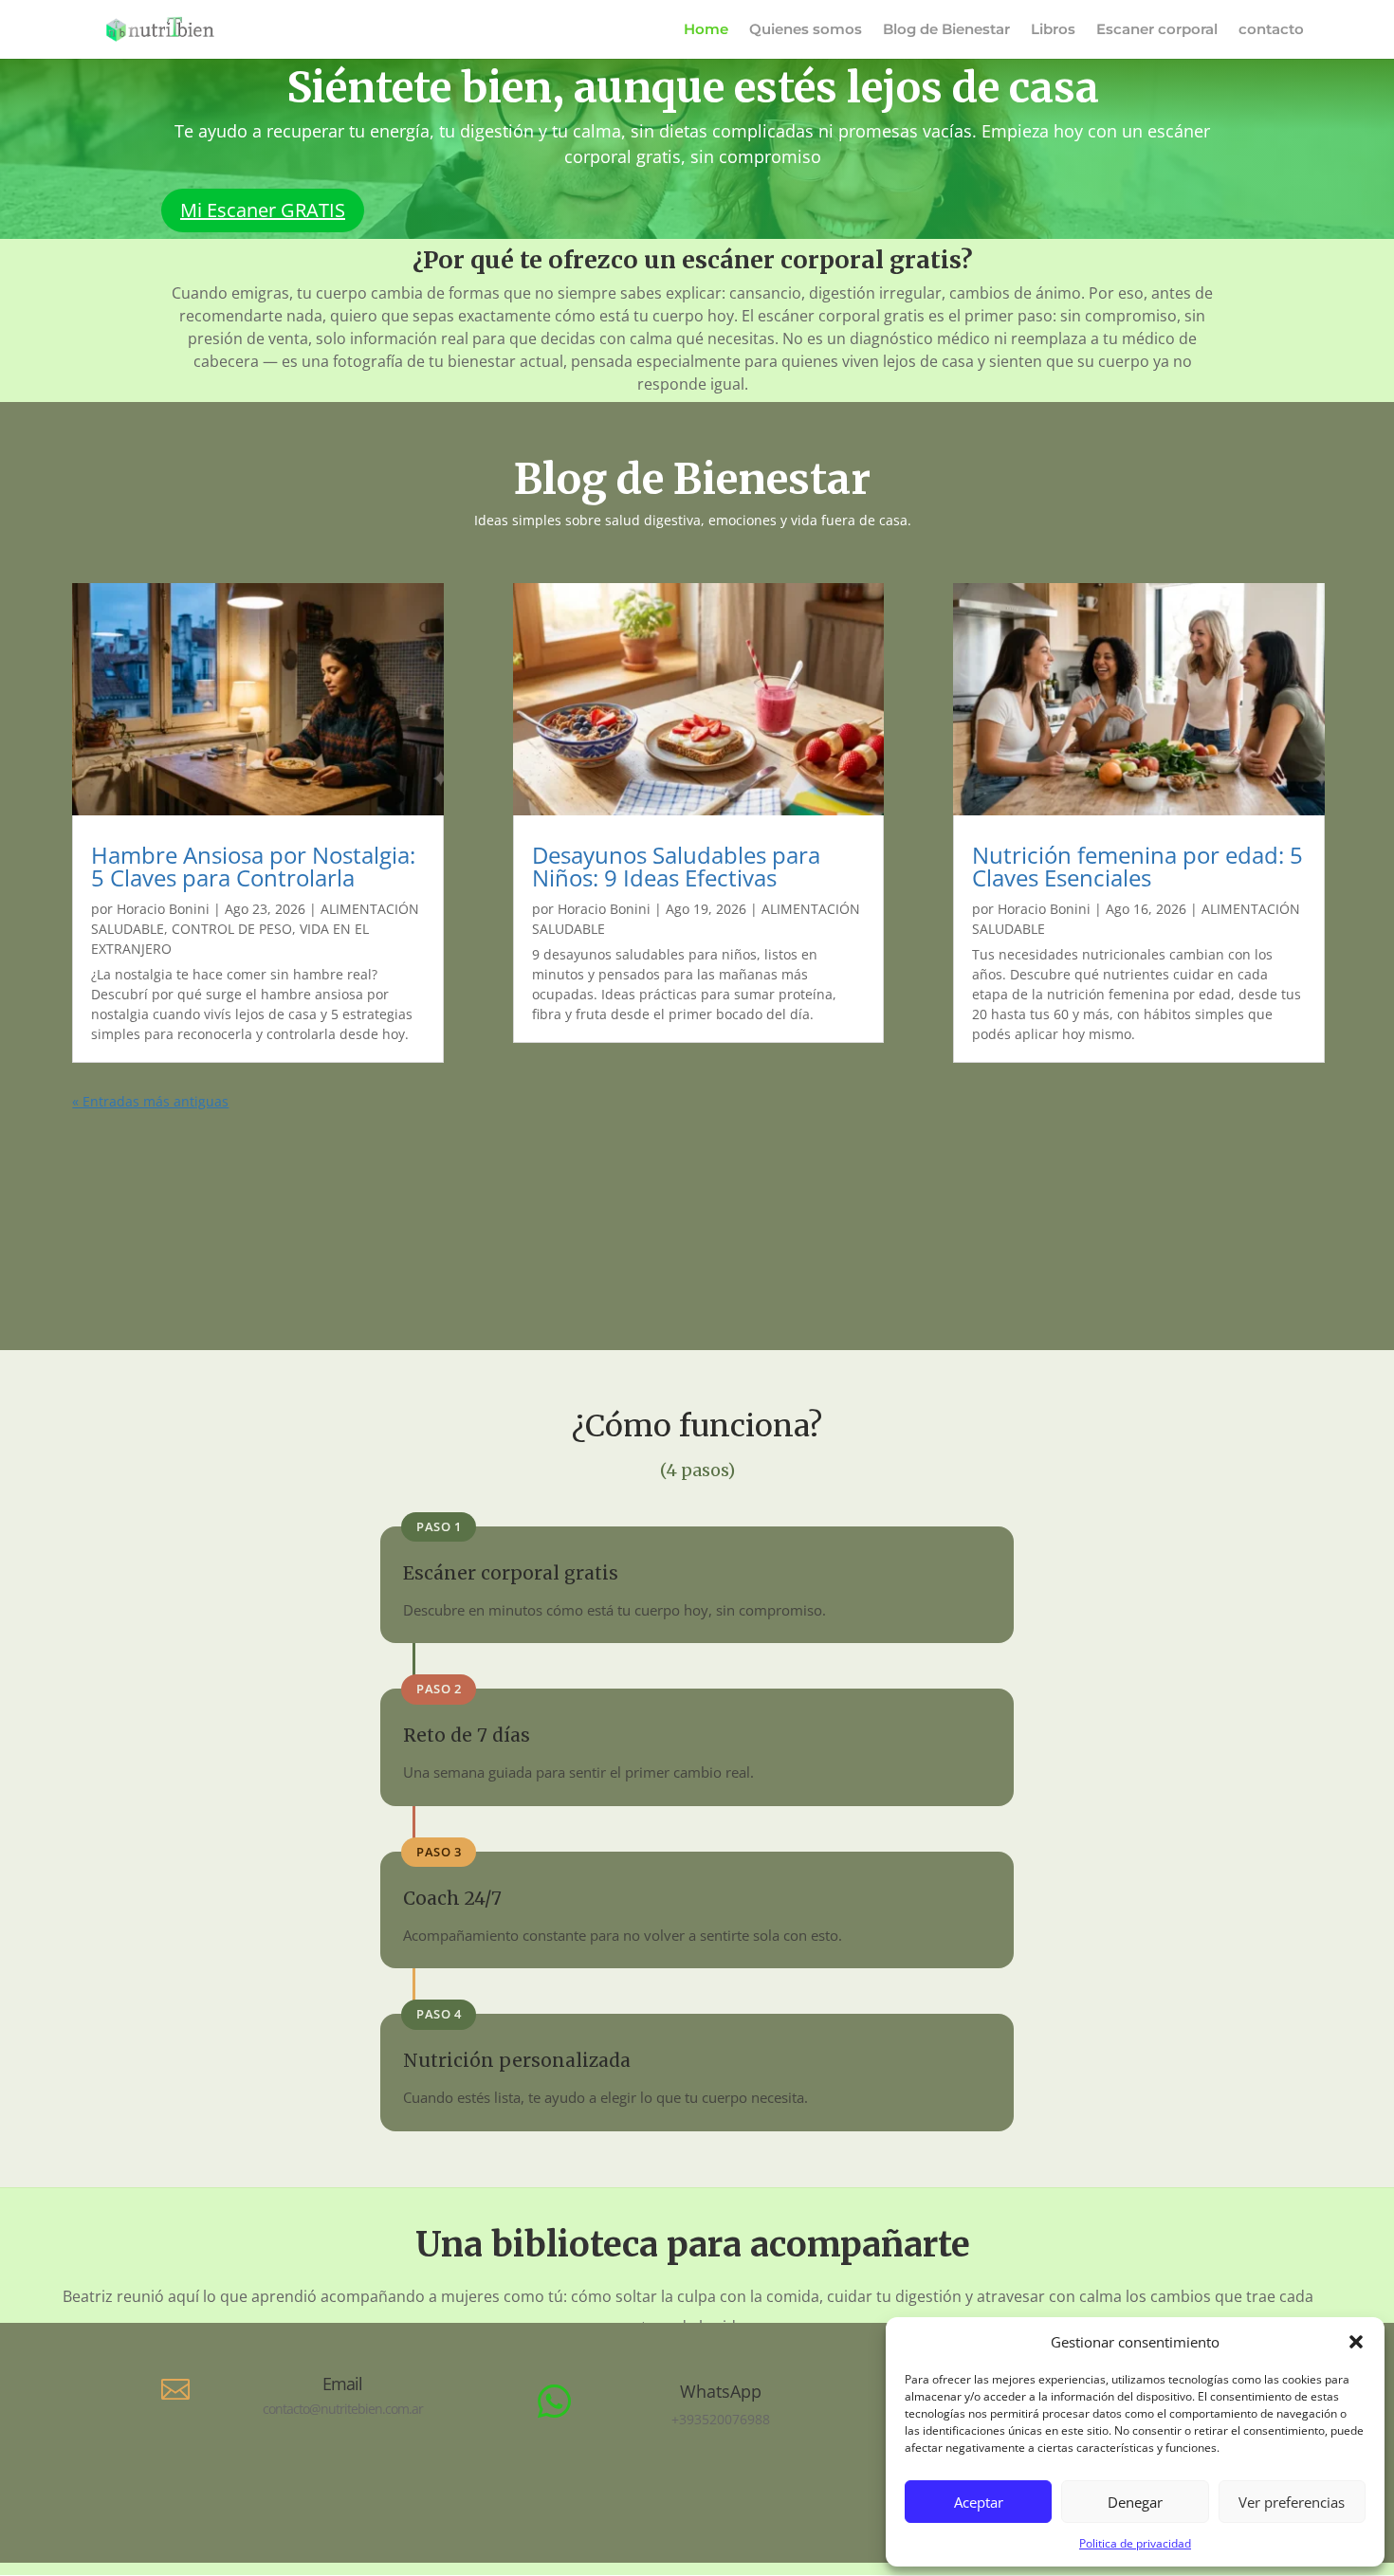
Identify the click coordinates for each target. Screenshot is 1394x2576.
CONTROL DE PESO (232, 929)
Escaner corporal (1157, 30)
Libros (1053, 30)
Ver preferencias (1292, 2502)
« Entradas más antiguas (150, 1101)
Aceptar (979, 2502)
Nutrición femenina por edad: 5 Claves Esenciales (1137, 866)
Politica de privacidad (1135, 2543)
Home (706, 30)
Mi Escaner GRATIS (263, 210)
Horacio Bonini (163, 909)
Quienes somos (806, 30)
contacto (1271, 30)
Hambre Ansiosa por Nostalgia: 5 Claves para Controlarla (253, 866)
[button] (1356, 2342)
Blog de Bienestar (946, 30)
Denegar (1135, 2502)
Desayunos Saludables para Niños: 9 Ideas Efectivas (676, 866)
